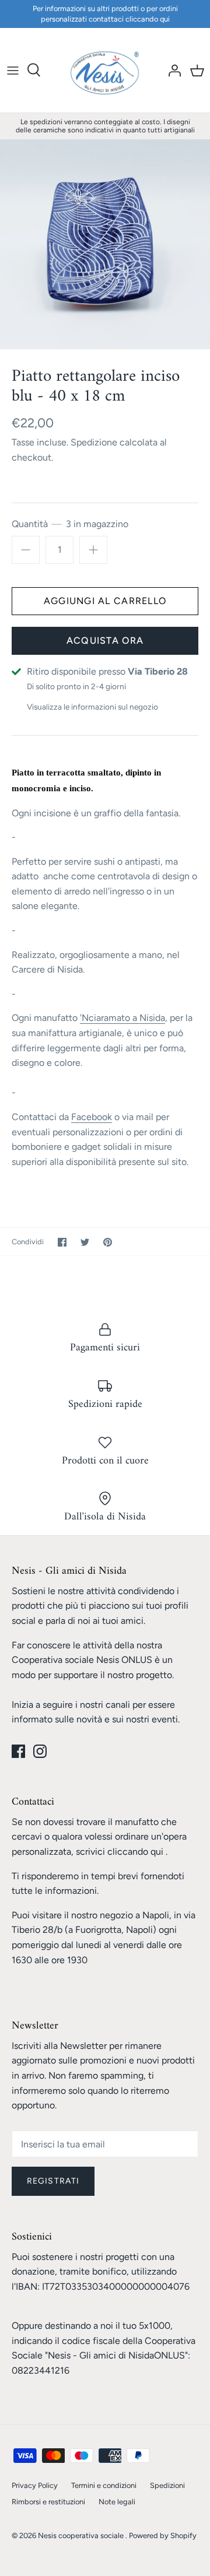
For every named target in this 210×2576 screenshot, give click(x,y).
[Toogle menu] (13, 70)
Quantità (70, 524)
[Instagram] (40, 1751)
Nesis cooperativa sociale (82, 2535)
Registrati (53, 2181)
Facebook (92, 1117)
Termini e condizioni (104, 2485)
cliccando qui (135, 1852)
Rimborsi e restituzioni (48, 2502)
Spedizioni (167, 2485)
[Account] (171, 70)
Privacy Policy (35, 2485)
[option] (105, 244)
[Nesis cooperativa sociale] (105, 70)
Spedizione (94, 442)
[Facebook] (18, 1751)
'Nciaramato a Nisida (123, 1018)
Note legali (117, 2502)
